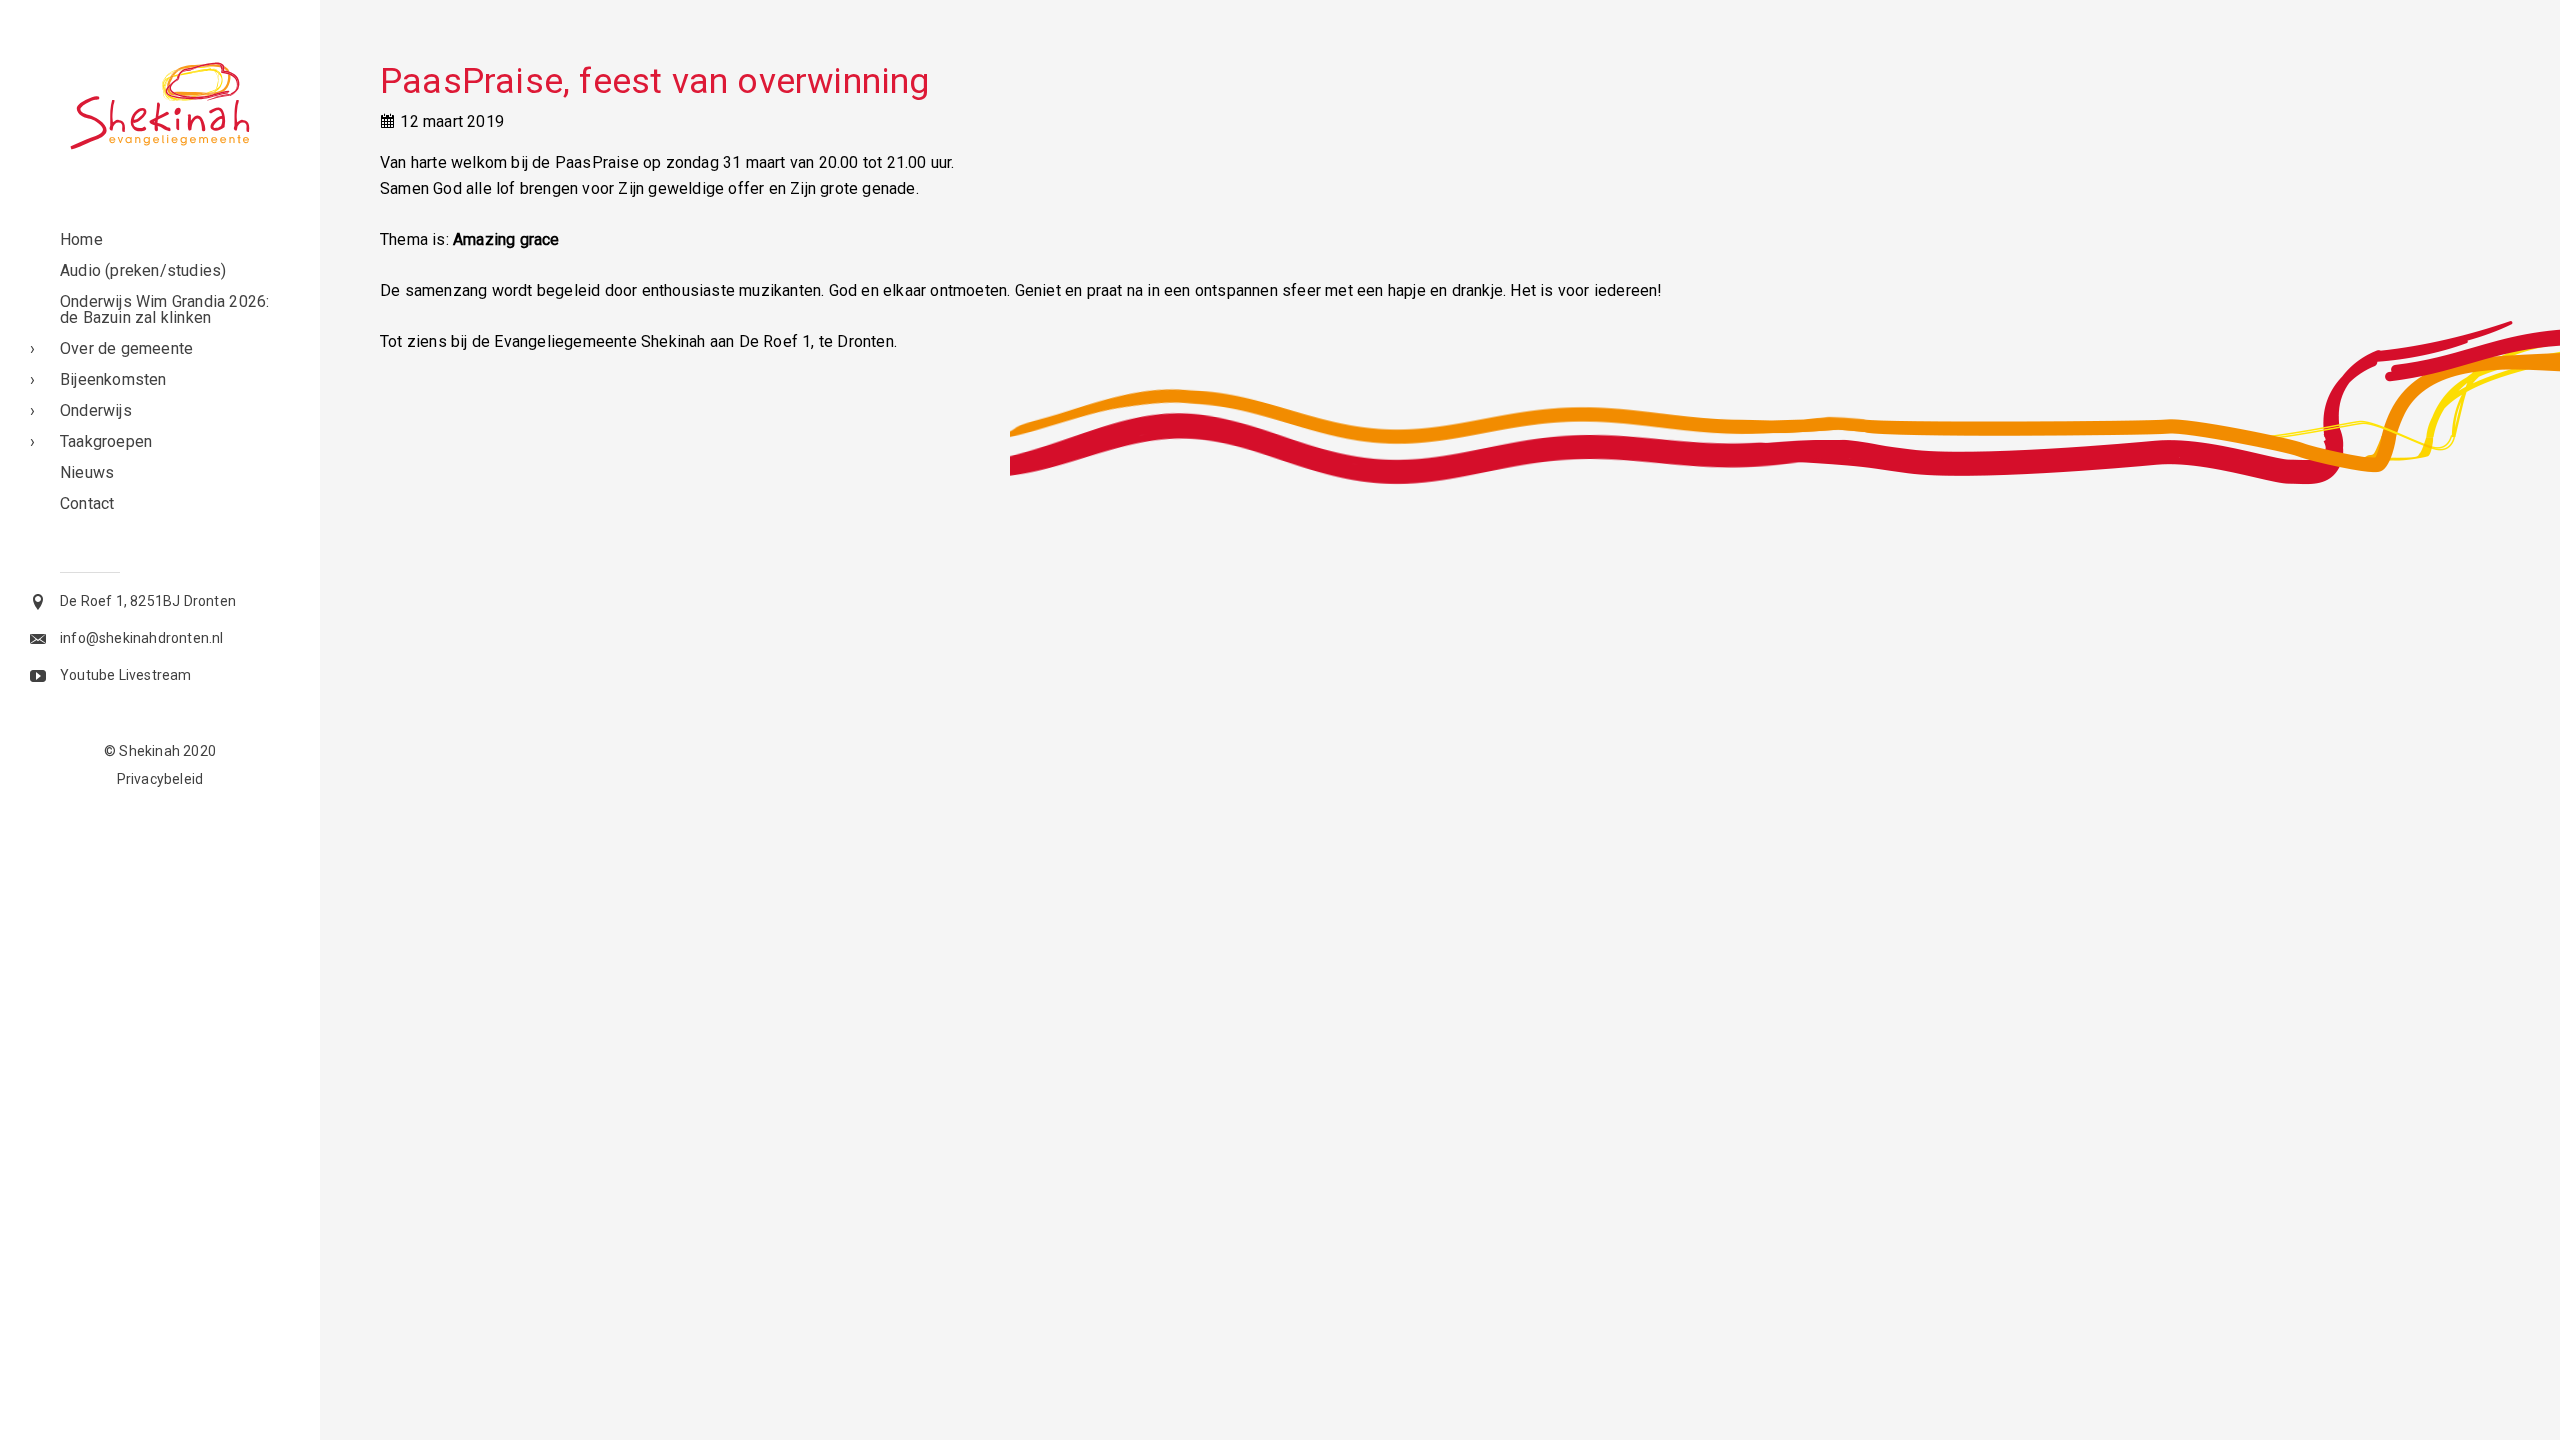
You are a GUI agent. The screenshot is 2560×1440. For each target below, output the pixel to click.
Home (81, 239)
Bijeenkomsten (113, 379)
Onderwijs (96, 410)
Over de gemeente (126, 348)
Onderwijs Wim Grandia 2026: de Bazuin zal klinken (164, 309)
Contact (87, 503)
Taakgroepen (106, 441)
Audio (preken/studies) (143, 270)
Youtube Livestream (126, 675)
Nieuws (87, 472)
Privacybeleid (160, 779)
